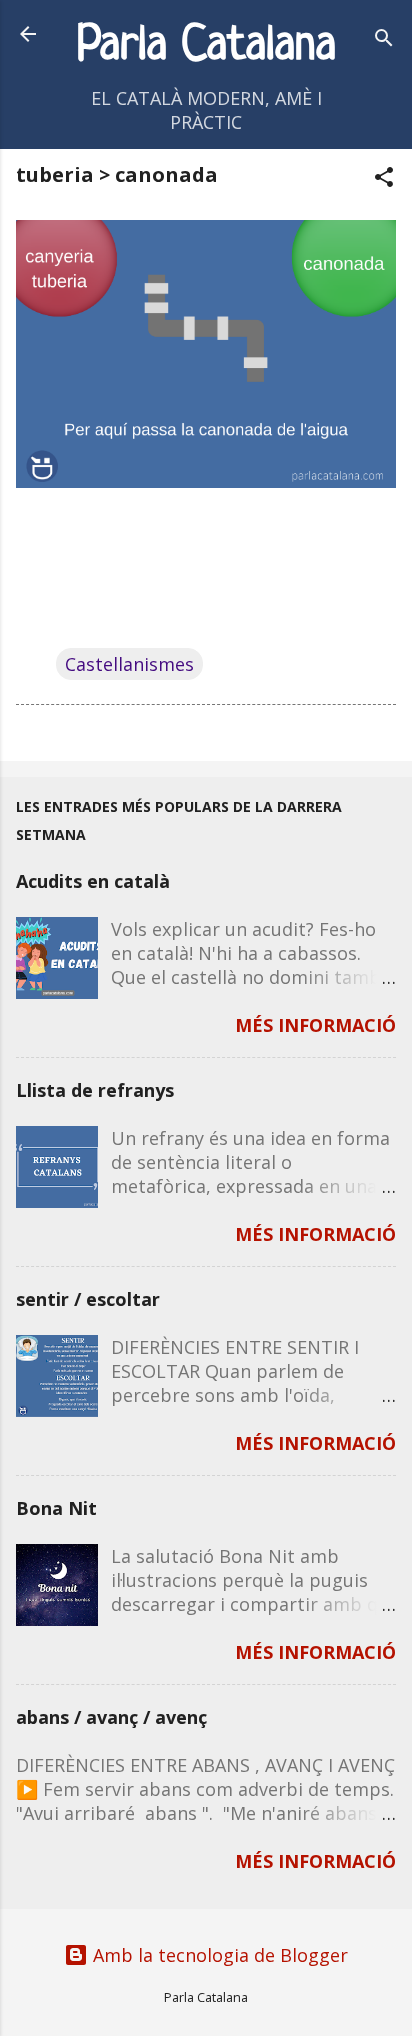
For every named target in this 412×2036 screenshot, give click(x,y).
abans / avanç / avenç (111, 1717)
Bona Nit (56, 1508)
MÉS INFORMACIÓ (315, 1025)
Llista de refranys (95, 1090)
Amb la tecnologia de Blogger (218, 1955)
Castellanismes (129, 664)
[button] (384, 179)
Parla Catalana (206, 46)
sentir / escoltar (88, 1299)
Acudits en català (93, 881)
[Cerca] (384, 40)
